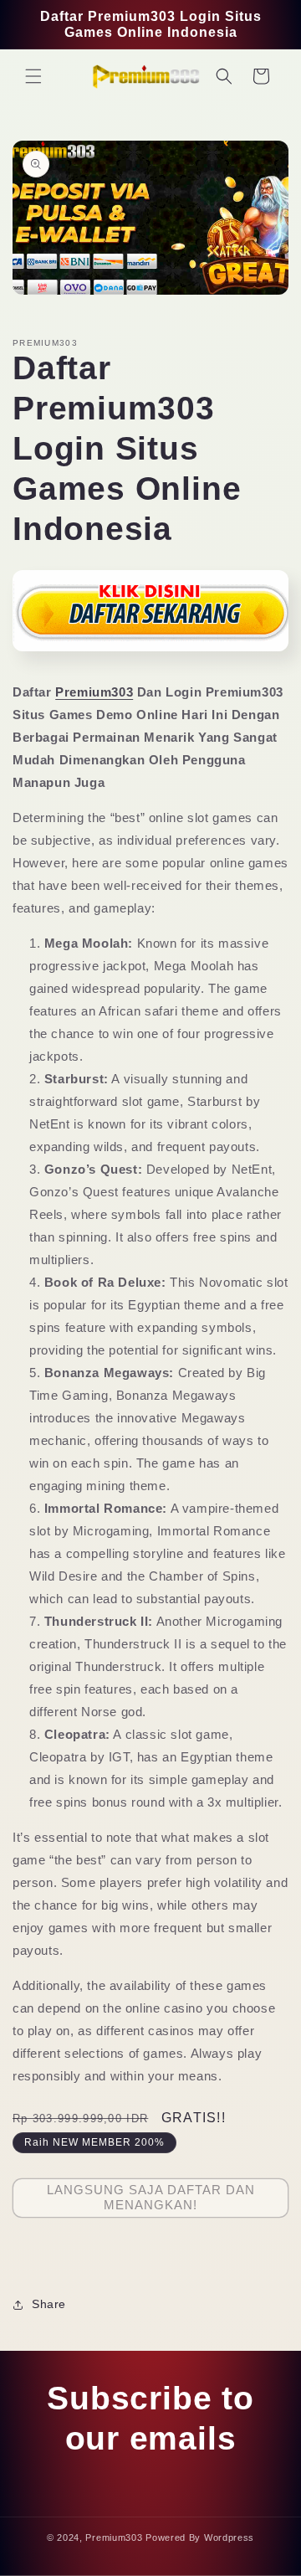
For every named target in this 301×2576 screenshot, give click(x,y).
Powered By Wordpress (200, 2537)
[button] (33, 76)
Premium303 (94, 692)
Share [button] (49, 2304)
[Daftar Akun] (150, 657)
